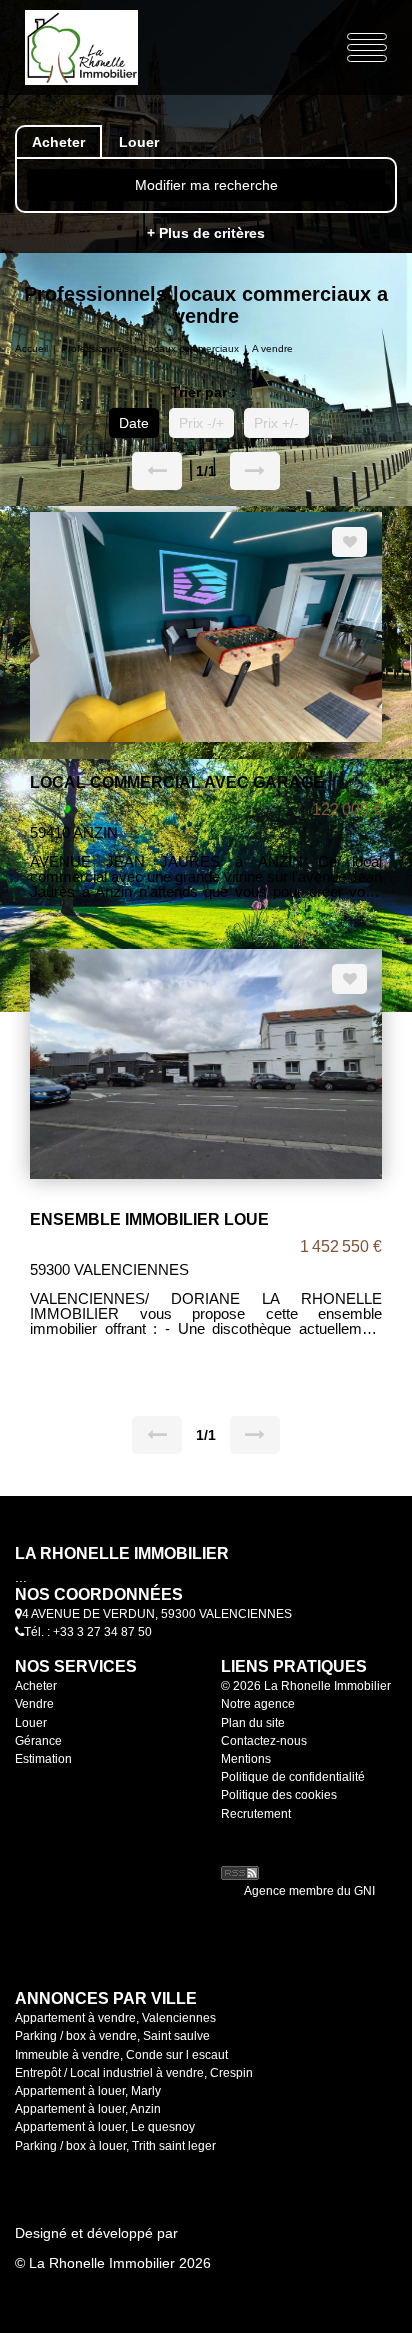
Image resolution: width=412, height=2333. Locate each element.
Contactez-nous (264, 1741)
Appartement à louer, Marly (88, 2091)
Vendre (34, 1704)
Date (134, 423)
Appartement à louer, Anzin (88, 2109)
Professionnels (95, 348)
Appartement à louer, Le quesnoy (105, 2127)
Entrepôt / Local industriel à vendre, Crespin (134, 2073)
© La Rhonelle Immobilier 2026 (113, 2263)
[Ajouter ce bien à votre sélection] (349, 542)
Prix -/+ (201, 423)
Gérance (38, 1741)
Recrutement (256, 1814)
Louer (31, 1723)
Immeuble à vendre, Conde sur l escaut (121, 2055)
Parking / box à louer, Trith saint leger (115, 2146)
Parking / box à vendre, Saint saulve (112, 2036)
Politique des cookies (279, 1795)
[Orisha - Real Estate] (261, 1844)
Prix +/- (276, 423)
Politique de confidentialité (293, 1777)
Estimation (43, 1759)
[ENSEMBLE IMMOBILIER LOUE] (206, 1062)
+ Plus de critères (206, 233)
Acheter (36, 1686)
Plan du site (253, 1723)
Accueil (31, 348)
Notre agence (258, 1704)
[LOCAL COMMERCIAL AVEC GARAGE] (206, 625)
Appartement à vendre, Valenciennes (115, 2018)
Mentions (246, 1759)
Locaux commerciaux (190, 348)
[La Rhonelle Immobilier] (96, 46)
